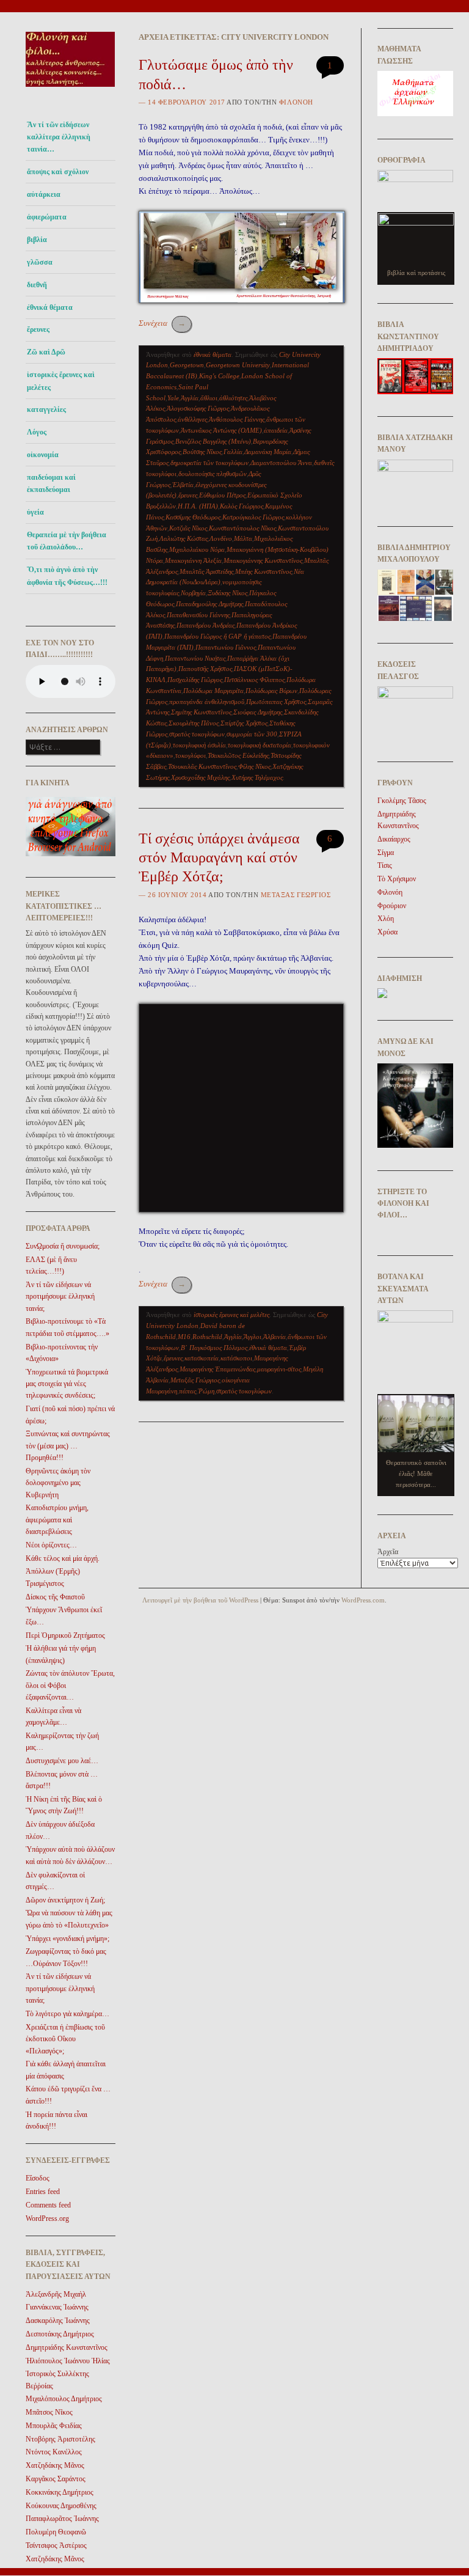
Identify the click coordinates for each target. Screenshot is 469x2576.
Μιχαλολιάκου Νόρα (197, 549)
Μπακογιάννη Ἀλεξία (193, 560)
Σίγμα (386, 853)
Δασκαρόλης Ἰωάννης (58, 2321)
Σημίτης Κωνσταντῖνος (201, 712)
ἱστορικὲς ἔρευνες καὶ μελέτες (61, 381)
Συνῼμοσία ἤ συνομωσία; (63, 1246)
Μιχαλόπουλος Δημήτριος (64, 2399)
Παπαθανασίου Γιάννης (198, 615)
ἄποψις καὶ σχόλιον (58, 172)
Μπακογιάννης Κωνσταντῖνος (263, 560)
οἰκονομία (43, 455)
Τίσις (385, 865)
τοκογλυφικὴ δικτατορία (260, 745)
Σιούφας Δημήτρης (258, 712)
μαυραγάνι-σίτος (279, 1369)
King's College (219, 376)
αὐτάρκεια (44, 194)
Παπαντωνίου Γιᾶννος (226, 647)
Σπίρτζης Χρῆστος (244, 723)
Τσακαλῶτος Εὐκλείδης (238, 755)
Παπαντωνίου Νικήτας (195, 658)
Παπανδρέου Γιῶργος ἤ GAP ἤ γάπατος (217, 636)
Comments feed (48, 2205)
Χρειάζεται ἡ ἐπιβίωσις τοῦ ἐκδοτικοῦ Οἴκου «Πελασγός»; (65, 2039)
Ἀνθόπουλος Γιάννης (237, 419)
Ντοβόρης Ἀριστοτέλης (60, 2439)
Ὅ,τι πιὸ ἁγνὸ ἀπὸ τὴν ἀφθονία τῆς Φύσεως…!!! (67, 576)
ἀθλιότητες (233, 398)
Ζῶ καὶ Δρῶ (46, 352)
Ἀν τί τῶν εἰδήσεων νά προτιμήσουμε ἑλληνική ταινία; (60, 1297)
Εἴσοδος (38, 2178)
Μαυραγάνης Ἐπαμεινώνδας (217, 1369)
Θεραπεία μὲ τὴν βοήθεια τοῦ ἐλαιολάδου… (67, 541)
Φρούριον (392, 906)
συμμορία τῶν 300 (252, 734)
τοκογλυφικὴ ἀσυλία (199, 745)
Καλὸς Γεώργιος (242, 506)
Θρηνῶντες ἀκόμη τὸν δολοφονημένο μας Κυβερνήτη (58, 1483)
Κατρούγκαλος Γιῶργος (253, 517)
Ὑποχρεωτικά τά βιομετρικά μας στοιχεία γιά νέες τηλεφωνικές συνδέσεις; (67, 1384)
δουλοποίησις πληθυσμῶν (213, 474)
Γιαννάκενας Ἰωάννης (57, 2307)
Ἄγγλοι (253, 1337)
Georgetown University (238, 365)
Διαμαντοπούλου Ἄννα (281, 463)
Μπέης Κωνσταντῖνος (264, 571)
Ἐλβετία (183, 485)
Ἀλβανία (274, 1337)
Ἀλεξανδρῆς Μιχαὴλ (56, 2294)
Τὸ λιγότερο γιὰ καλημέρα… (67, 2014)
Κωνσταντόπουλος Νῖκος (242, 528)
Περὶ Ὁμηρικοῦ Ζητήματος (65, 1635)
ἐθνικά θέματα (50, 307)
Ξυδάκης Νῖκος (227, 593)
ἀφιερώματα (47, 217)
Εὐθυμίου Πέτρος (222, 495)
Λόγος (37, 432)
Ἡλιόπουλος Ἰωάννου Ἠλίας (68, 2361)
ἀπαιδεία (276, 430)
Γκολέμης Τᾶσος (402, 801)
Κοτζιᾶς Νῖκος (188, 528)
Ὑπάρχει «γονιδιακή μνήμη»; (67, 1939)
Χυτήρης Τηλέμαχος (257, 777)
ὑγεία (35, 512)
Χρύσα (387, 932)
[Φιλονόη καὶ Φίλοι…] (71, 90)
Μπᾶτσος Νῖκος (49, 2412)
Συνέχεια (162, 323)
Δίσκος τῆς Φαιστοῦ (55, 1597)
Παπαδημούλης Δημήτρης (209, 604)
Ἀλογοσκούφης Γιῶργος (198, 408)
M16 (184, 1337)
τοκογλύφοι (191, 755)
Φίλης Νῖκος (254, 766)
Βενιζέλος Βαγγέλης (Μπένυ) (213, 441)
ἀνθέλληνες (192, 419)
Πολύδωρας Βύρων (271, 691)
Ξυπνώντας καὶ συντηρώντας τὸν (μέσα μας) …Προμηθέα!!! (68, 1446)
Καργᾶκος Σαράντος (56, 2479)
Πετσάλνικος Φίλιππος (254, 680)
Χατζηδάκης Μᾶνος (55, 2465)
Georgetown (187, 365)
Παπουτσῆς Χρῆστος (205, 669)
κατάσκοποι (236, 1358)
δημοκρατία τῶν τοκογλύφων (209, 463)
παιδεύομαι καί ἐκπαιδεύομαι (51, 483)
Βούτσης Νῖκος (202, 452)
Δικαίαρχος (394, 839)
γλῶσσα (40, 262)
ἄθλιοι (209, 398)
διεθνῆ (37, 285)
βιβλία (37, 240)
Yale (173, 398)
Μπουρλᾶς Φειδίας (54, 2426)
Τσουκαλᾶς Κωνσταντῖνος (202, 766)
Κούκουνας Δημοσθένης (61, 2506)
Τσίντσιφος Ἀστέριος (56, 2545)
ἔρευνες (38, 329)
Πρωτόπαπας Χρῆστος (276, 702)
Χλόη (386, 919)
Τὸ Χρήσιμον (397, 879)
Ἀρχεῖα (388, 1552)
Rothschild (207, 1337)
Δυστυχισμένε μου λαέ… (62, 1761)
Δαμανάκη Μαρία (268, 452)
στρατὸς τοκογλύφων (197, 734)
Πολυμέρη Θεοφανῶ (56, 2532)
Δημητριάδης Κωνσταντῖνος (67, 2347)
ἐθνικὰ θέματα (268, 1348)
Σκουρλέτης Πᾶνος (194, 723)
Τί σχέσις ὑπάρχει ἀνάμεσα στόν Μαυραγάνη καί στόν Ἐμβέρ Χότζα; (219, 857)
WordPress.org (47, 2218)
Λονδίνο (221, 538)
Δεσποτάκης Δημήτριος (60, 2334)
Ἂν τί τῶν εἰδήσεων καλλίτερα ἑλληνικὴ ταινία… (59, 137)
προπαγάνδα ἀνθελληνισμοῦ (207, 702)
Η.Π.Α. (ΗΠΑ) (198, 506)
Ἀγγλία (190, 398)
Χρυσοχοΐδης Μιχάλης (200, 777)
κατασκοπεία (202, 1358)
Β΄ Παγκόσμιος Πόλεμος (214, 1348)
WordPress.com (363, 1600)
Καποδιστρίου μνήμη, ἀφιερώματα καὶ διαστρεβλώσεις (57, 1520)
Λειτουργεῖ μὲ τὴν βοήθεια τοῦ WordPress (200, 1600)
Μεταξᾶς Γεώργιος (195, 1380)
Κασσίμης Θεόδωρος (193, 517)
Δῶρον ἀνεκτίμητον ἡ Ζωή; (65, 1900)
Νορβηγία (193, 593)
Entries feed (43, 2192)
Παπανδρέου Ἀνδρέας (205, 625)
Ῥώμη (206, 1391)
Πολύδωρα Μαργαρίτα (213, 691)
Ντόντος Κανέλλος (54, 2452)
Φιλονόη (296, 102)
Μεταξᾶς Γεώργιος (296, 895)
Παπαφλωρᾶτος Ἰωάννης (62, 2519)
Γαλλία (233, 452)
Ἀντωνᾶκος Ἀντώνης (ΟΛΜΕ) (221, 430)
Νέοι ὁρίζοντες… (51, 1545)
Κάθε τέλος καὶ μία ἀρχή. (63, 1558)
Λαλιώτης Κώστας (184, 538)
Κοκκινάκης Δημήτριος (60, 2492)
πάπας (187, 1391)
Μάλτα (243, 538)
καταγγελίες (46, 409)
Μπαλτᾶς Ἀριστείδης (206, 571)
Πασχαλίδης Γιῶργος (195, 680)
